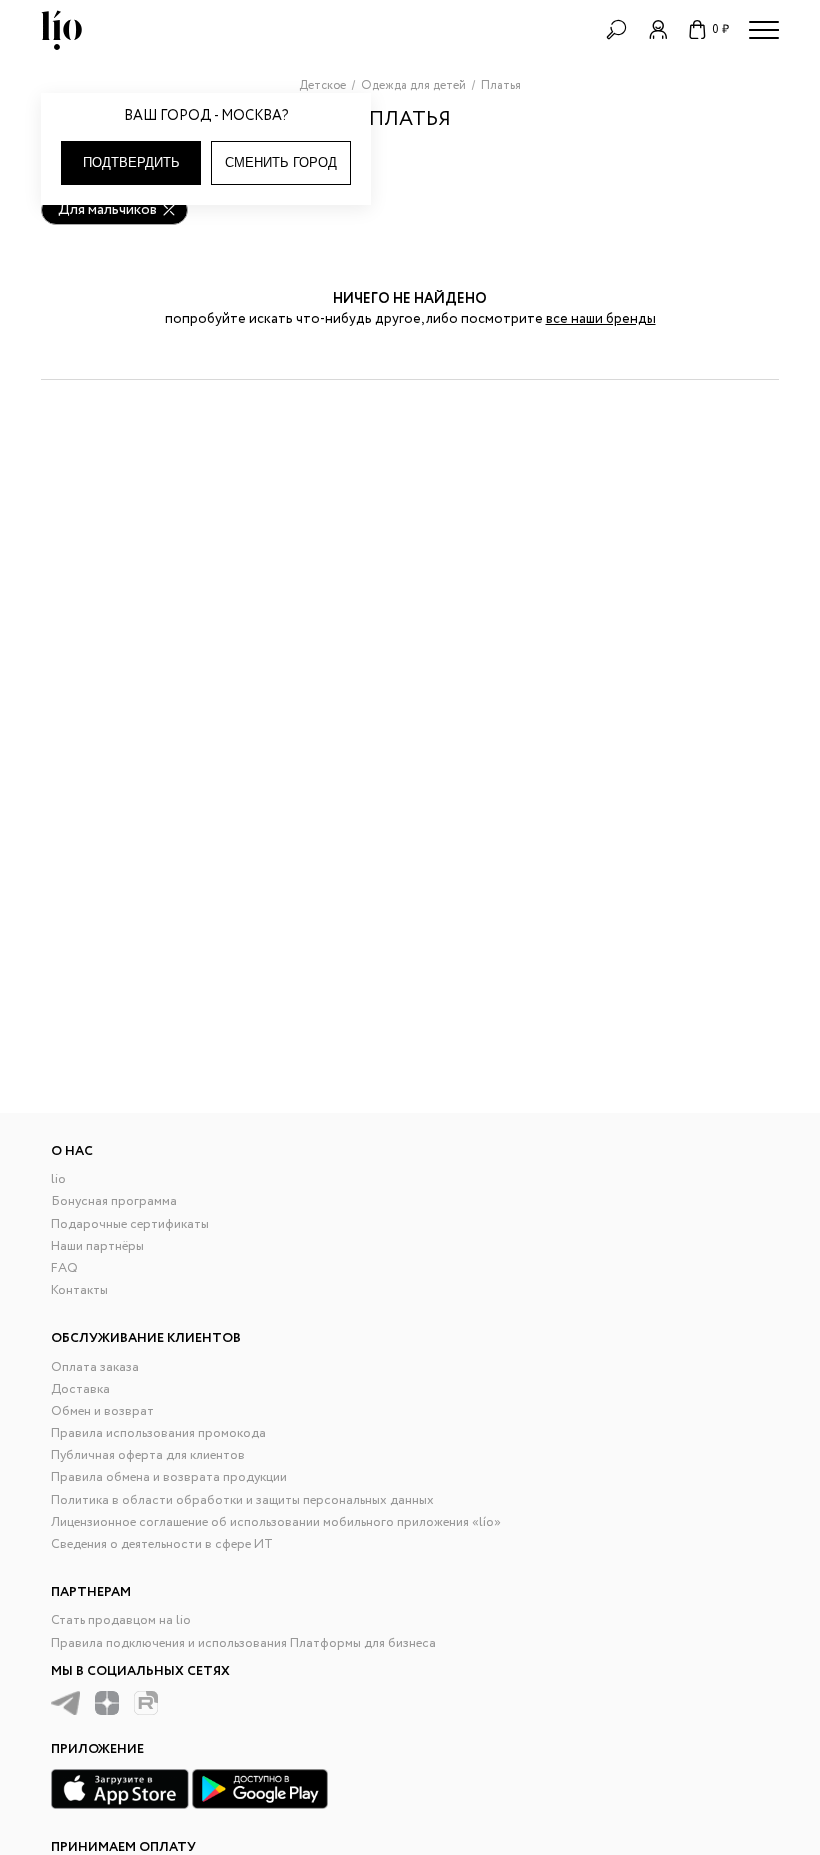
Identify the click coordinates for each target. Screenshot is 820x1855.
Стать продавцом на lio (121, 1620)
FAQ (64, 1268)
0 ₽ (720, 29)
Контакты (79, 1290)
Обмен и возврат (102, 1411)
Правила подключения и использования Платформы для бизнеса (243, 1643)
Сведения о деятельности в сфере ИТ (162, 1544)
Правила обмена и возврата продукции (169, 1477)
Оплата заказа (95, 1367)
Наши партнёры (97, 1246)
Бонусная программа (114, 1201)
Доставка (80, 1389)
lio (58, 1179)
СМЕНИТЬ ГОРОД (281, 162)
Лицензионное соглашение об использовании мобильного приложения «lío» (276, 1522)
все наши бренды (601, 319)
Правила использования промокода (158, 1433)
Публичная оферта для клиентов (148, 1455)
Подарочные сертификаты (130, 1224)
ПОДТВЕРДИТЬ (131, 162)
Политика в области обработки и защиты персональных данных (242, 1500)
